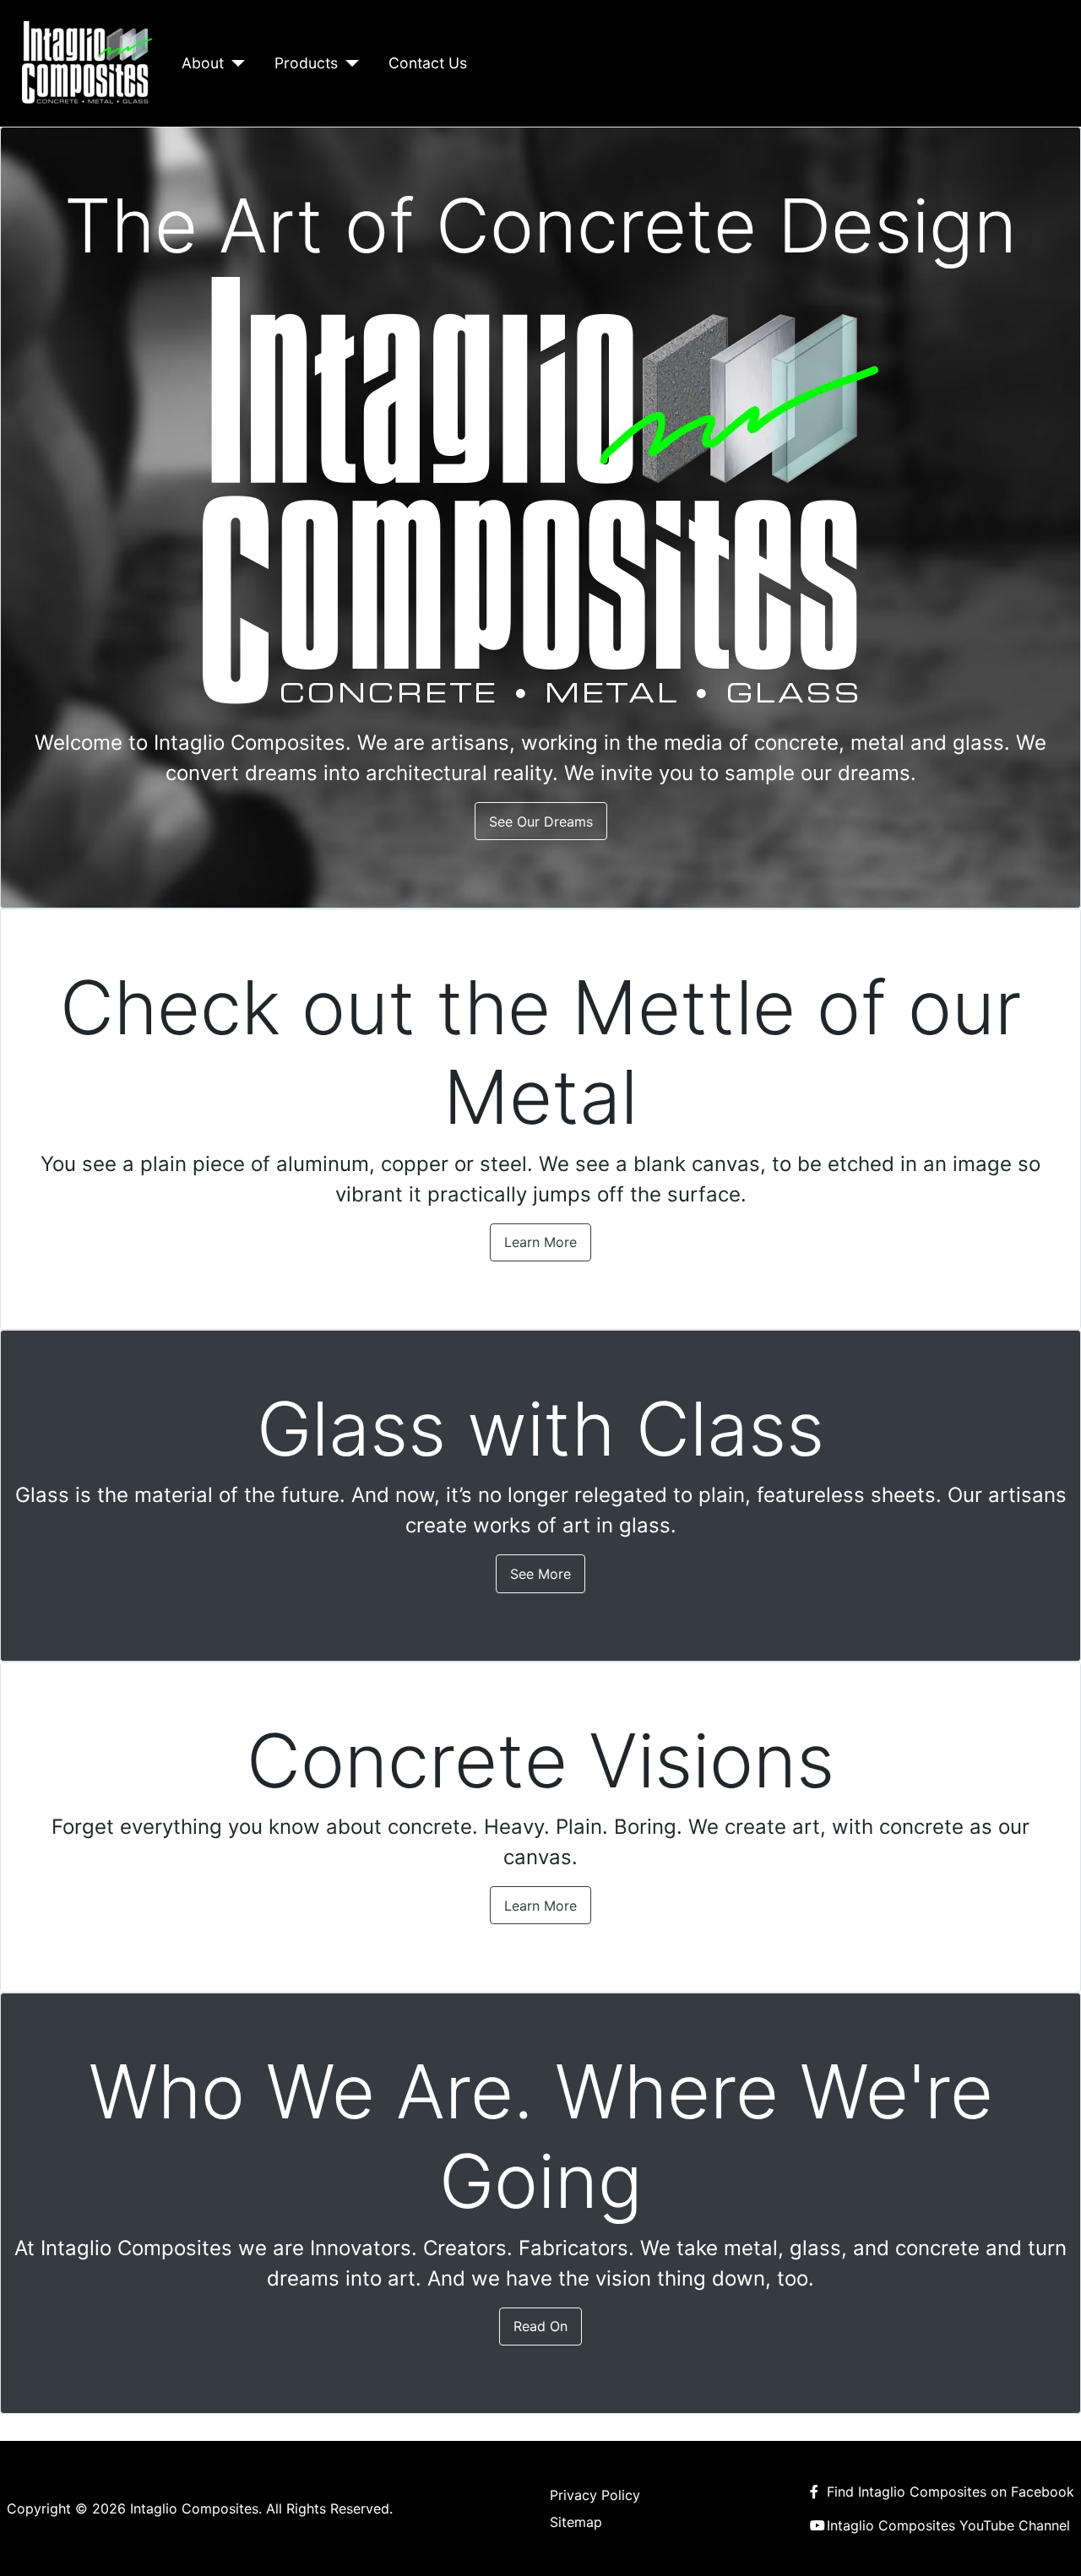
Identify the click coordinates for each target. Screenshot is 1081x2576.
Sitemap (576, 2522)
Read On (540, 2326)
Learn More (540, 1242)
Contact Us (428, 63)
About (203, 63)
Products (306, 63)
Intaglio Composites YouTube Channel (948, 2525)
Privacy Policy (595, 2495)
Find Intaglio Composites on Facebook (951, 2492)
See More (540, 1574)
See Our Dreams (541, 822)
